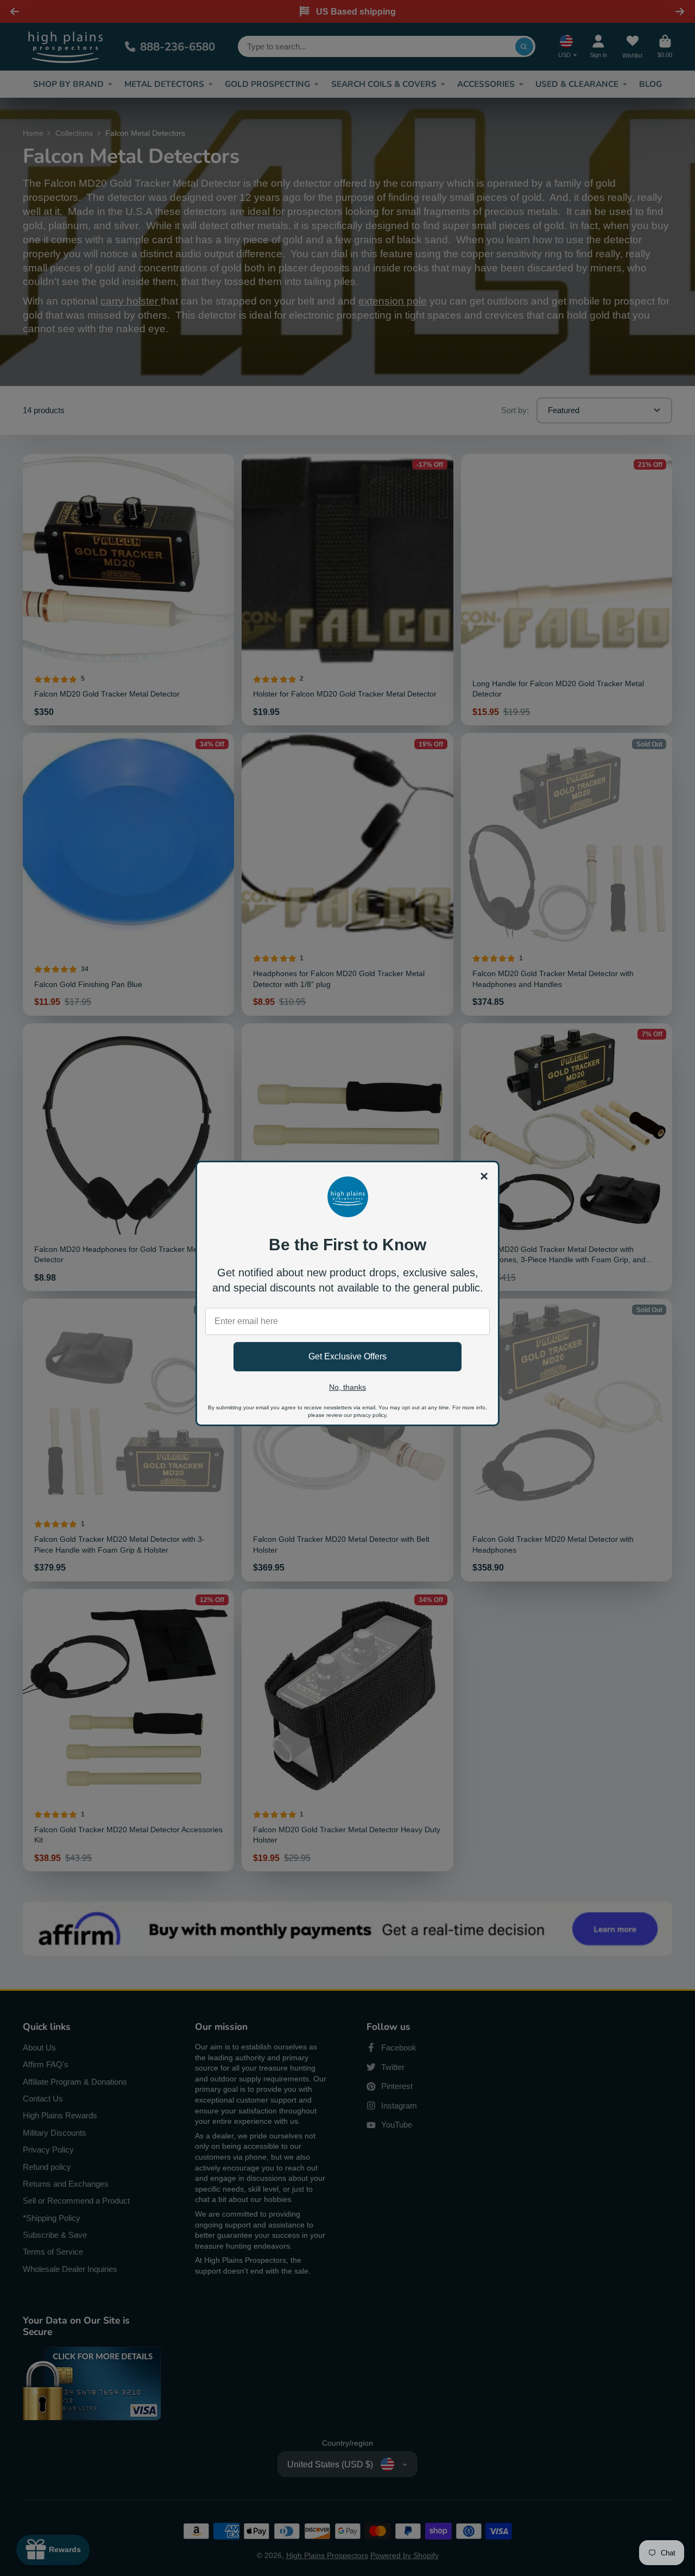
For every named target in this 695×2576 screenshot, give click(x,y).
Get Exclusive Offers (347, 1356)
